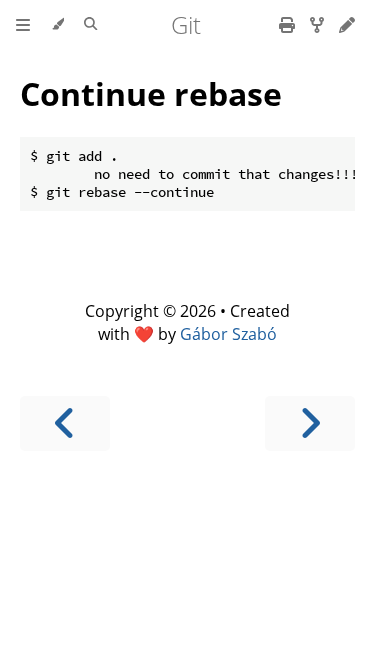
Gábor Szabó (228, 334)
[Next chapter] (310, 423)
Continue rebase (151, 93)
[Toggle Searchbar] (90, 25)
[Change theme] (57, 25)
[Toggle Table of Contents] (23, 25)
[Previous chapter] (65, 423)
